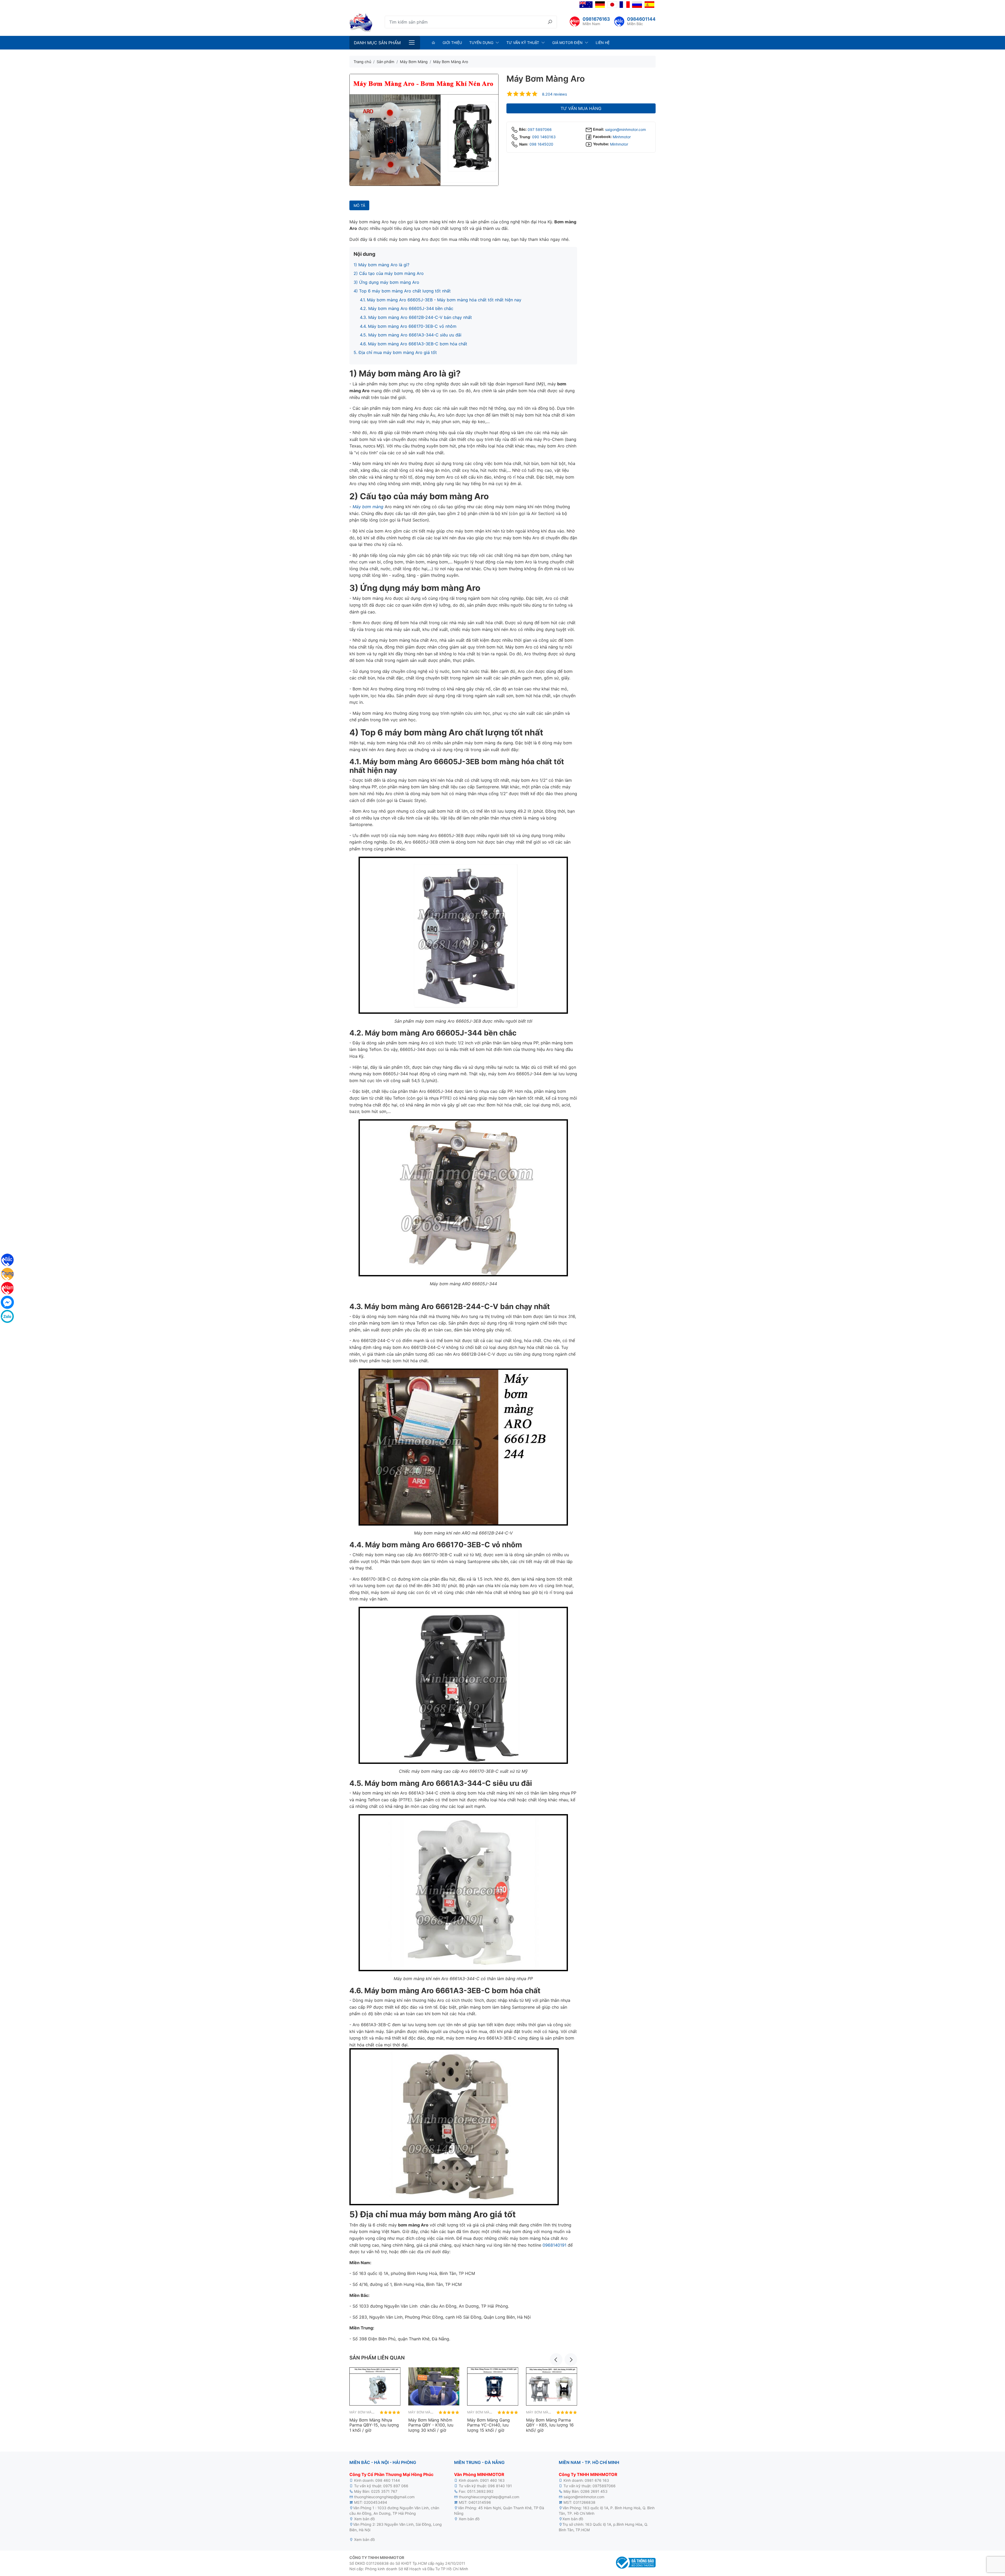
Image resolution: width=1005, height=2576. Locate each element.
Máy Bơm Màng (363, 2412)
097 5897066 (540, 129)
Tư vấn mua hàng (581, 108)
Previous (556, 2359)
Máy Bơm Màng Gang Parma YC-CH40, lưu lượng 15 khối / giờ (488, 2425)
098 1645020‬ (541, 144)
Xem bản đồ (364, 2519)
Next (571, 2359)
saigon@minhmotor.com (626, 129)
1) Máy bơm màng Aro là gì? (381, 265)
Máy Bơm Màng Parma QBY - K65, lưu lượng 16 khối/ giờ (550, 2425)
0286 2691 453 (594, 2491)
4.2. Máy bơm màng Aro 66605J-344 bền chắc (407, 308)
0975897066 (604, 2486)
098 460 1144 (388, 2480)
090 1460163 (544, 137)
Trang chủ (362, 62)
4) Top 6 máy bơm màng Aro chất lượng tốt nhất (402, 291)
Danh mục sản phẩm (377, 43)
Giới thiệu (452, 43)
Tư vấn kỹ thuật (523, 43)
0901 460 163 (492, 2480)
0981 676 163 (597, 2480)
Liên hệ (603, 43)
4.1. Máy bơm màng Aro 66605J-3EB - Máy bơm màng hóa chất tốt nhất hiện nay (441, 300)
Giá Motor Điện (567, 43)
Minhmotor (622, 137)
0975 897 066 (396, 2486)
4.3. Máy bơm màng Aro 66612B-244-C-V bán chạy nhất (416, 317)
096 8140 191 (500, 2486)
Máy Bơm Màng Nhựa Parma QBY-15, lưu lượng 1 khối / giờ (374, 2425)
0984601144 (641, 19)
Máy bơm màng (368, 507)
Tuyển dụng (481, 43)
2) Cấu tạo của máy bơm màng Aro (389, 273)
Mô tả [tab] (359, 205)
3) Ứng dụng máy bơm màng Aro (386, 282)
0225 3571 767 (384, 2491)
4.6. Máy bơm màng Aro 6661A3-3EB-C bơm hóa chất (414, 344)
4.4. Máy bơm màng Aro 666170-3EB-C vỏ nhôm (408, 326)
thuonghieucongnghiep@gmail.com (384, 2497)
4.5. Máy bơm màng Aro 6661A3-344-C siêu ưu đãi (411, 335)
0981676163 (596, 19)
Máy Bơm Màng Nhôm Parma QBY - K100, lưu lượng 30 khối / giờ (431, 2425)
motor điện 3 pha (390, 2519)
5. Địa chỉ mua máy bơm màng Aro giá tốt (395, 352)
